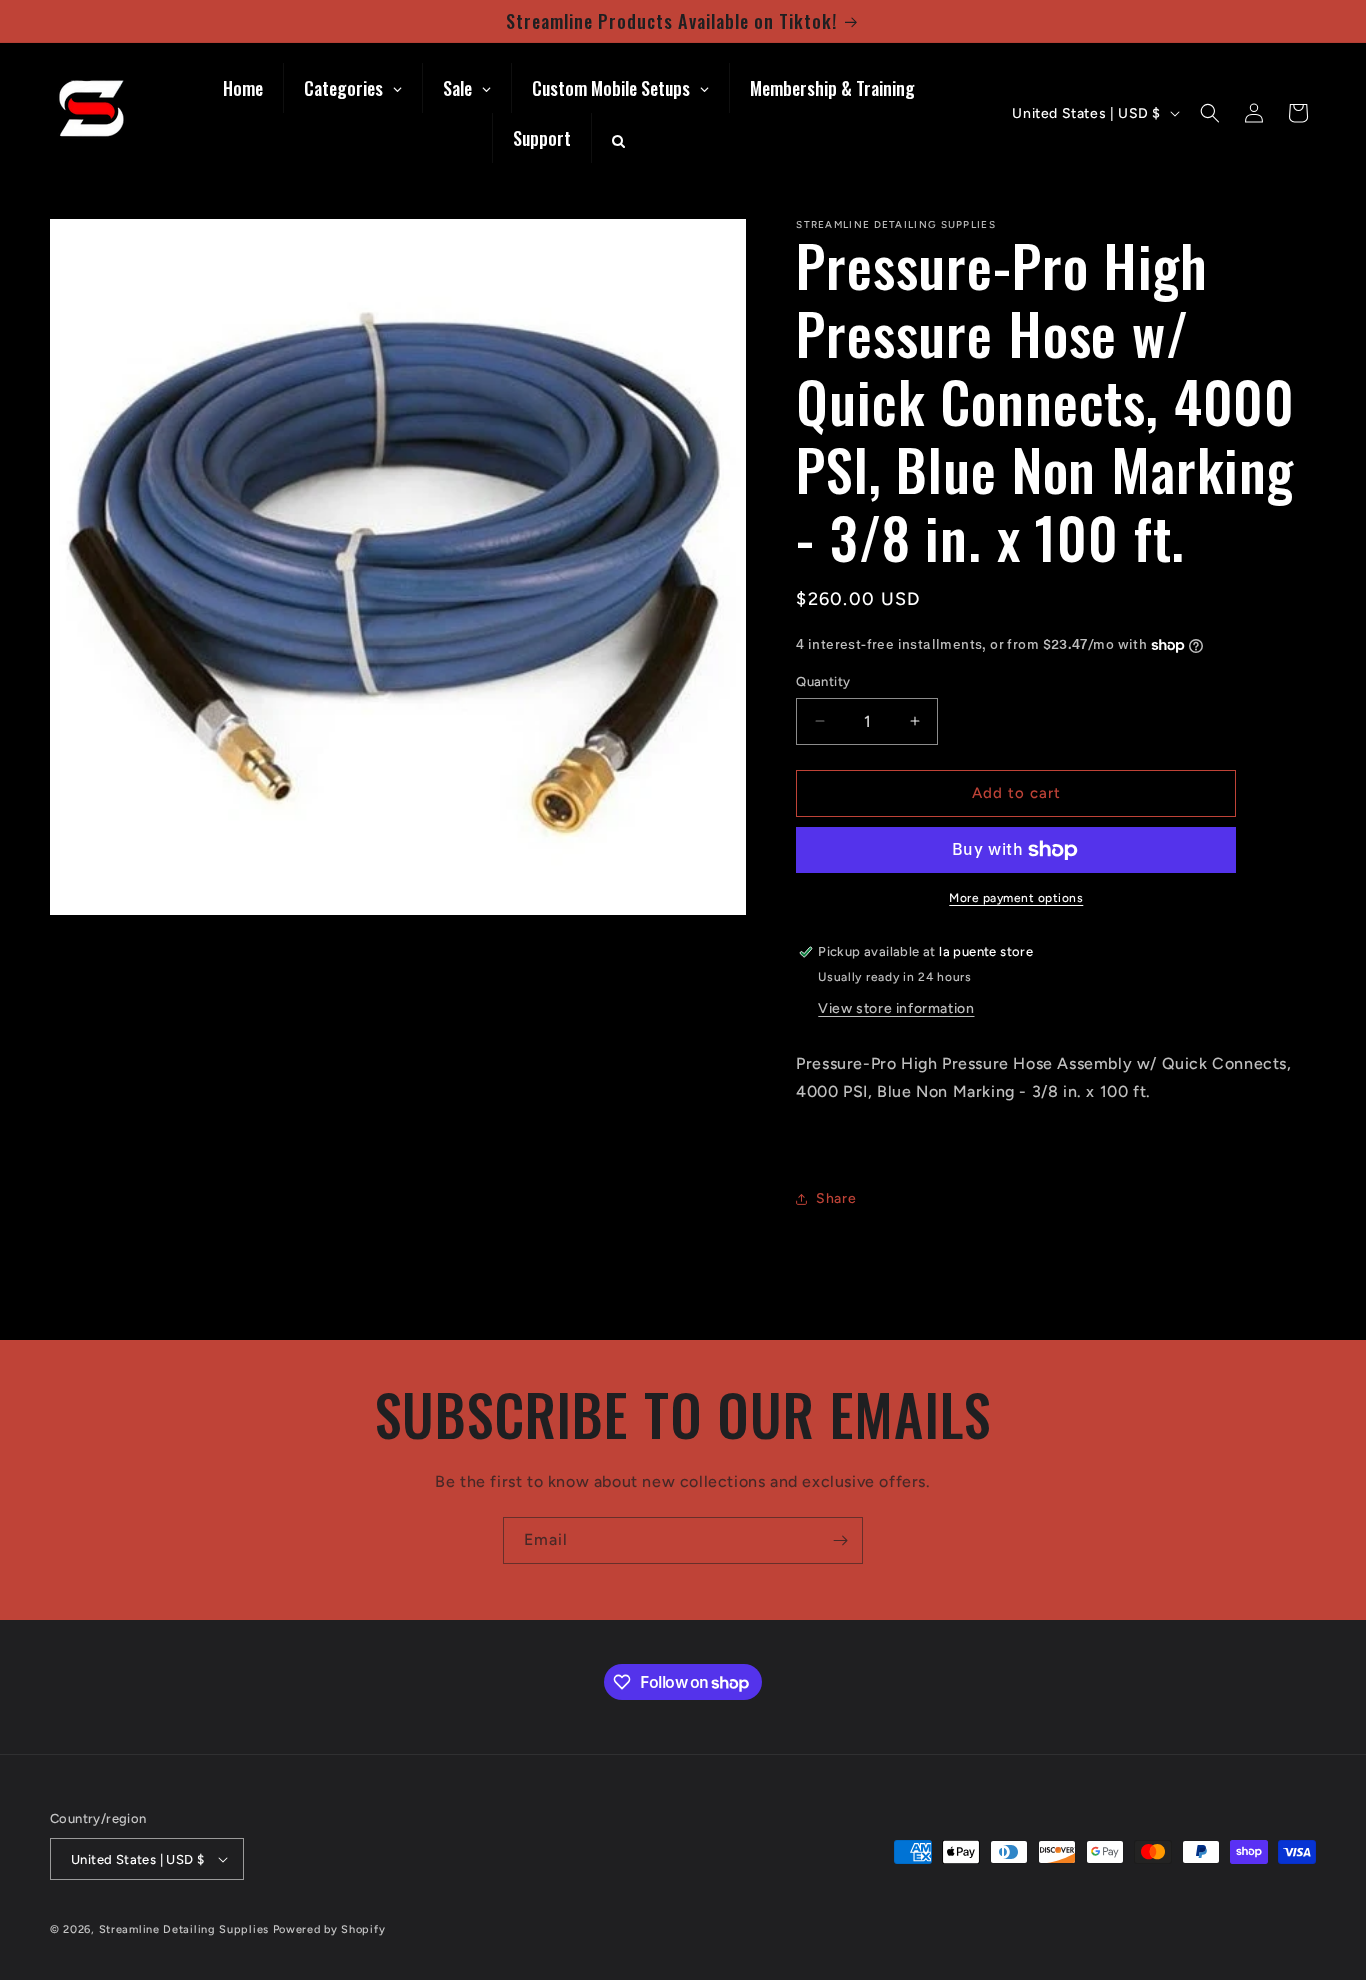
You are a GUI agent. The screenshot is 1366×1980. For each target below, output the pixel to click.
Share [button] (836, 1198)
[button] (1210, 113)
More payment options (1016, 898)
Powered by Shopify (329, 1929)
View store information (896, 1008)
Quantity (823, 681)
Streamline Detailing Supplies (184, 1929)
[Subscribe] (840, 1540)
